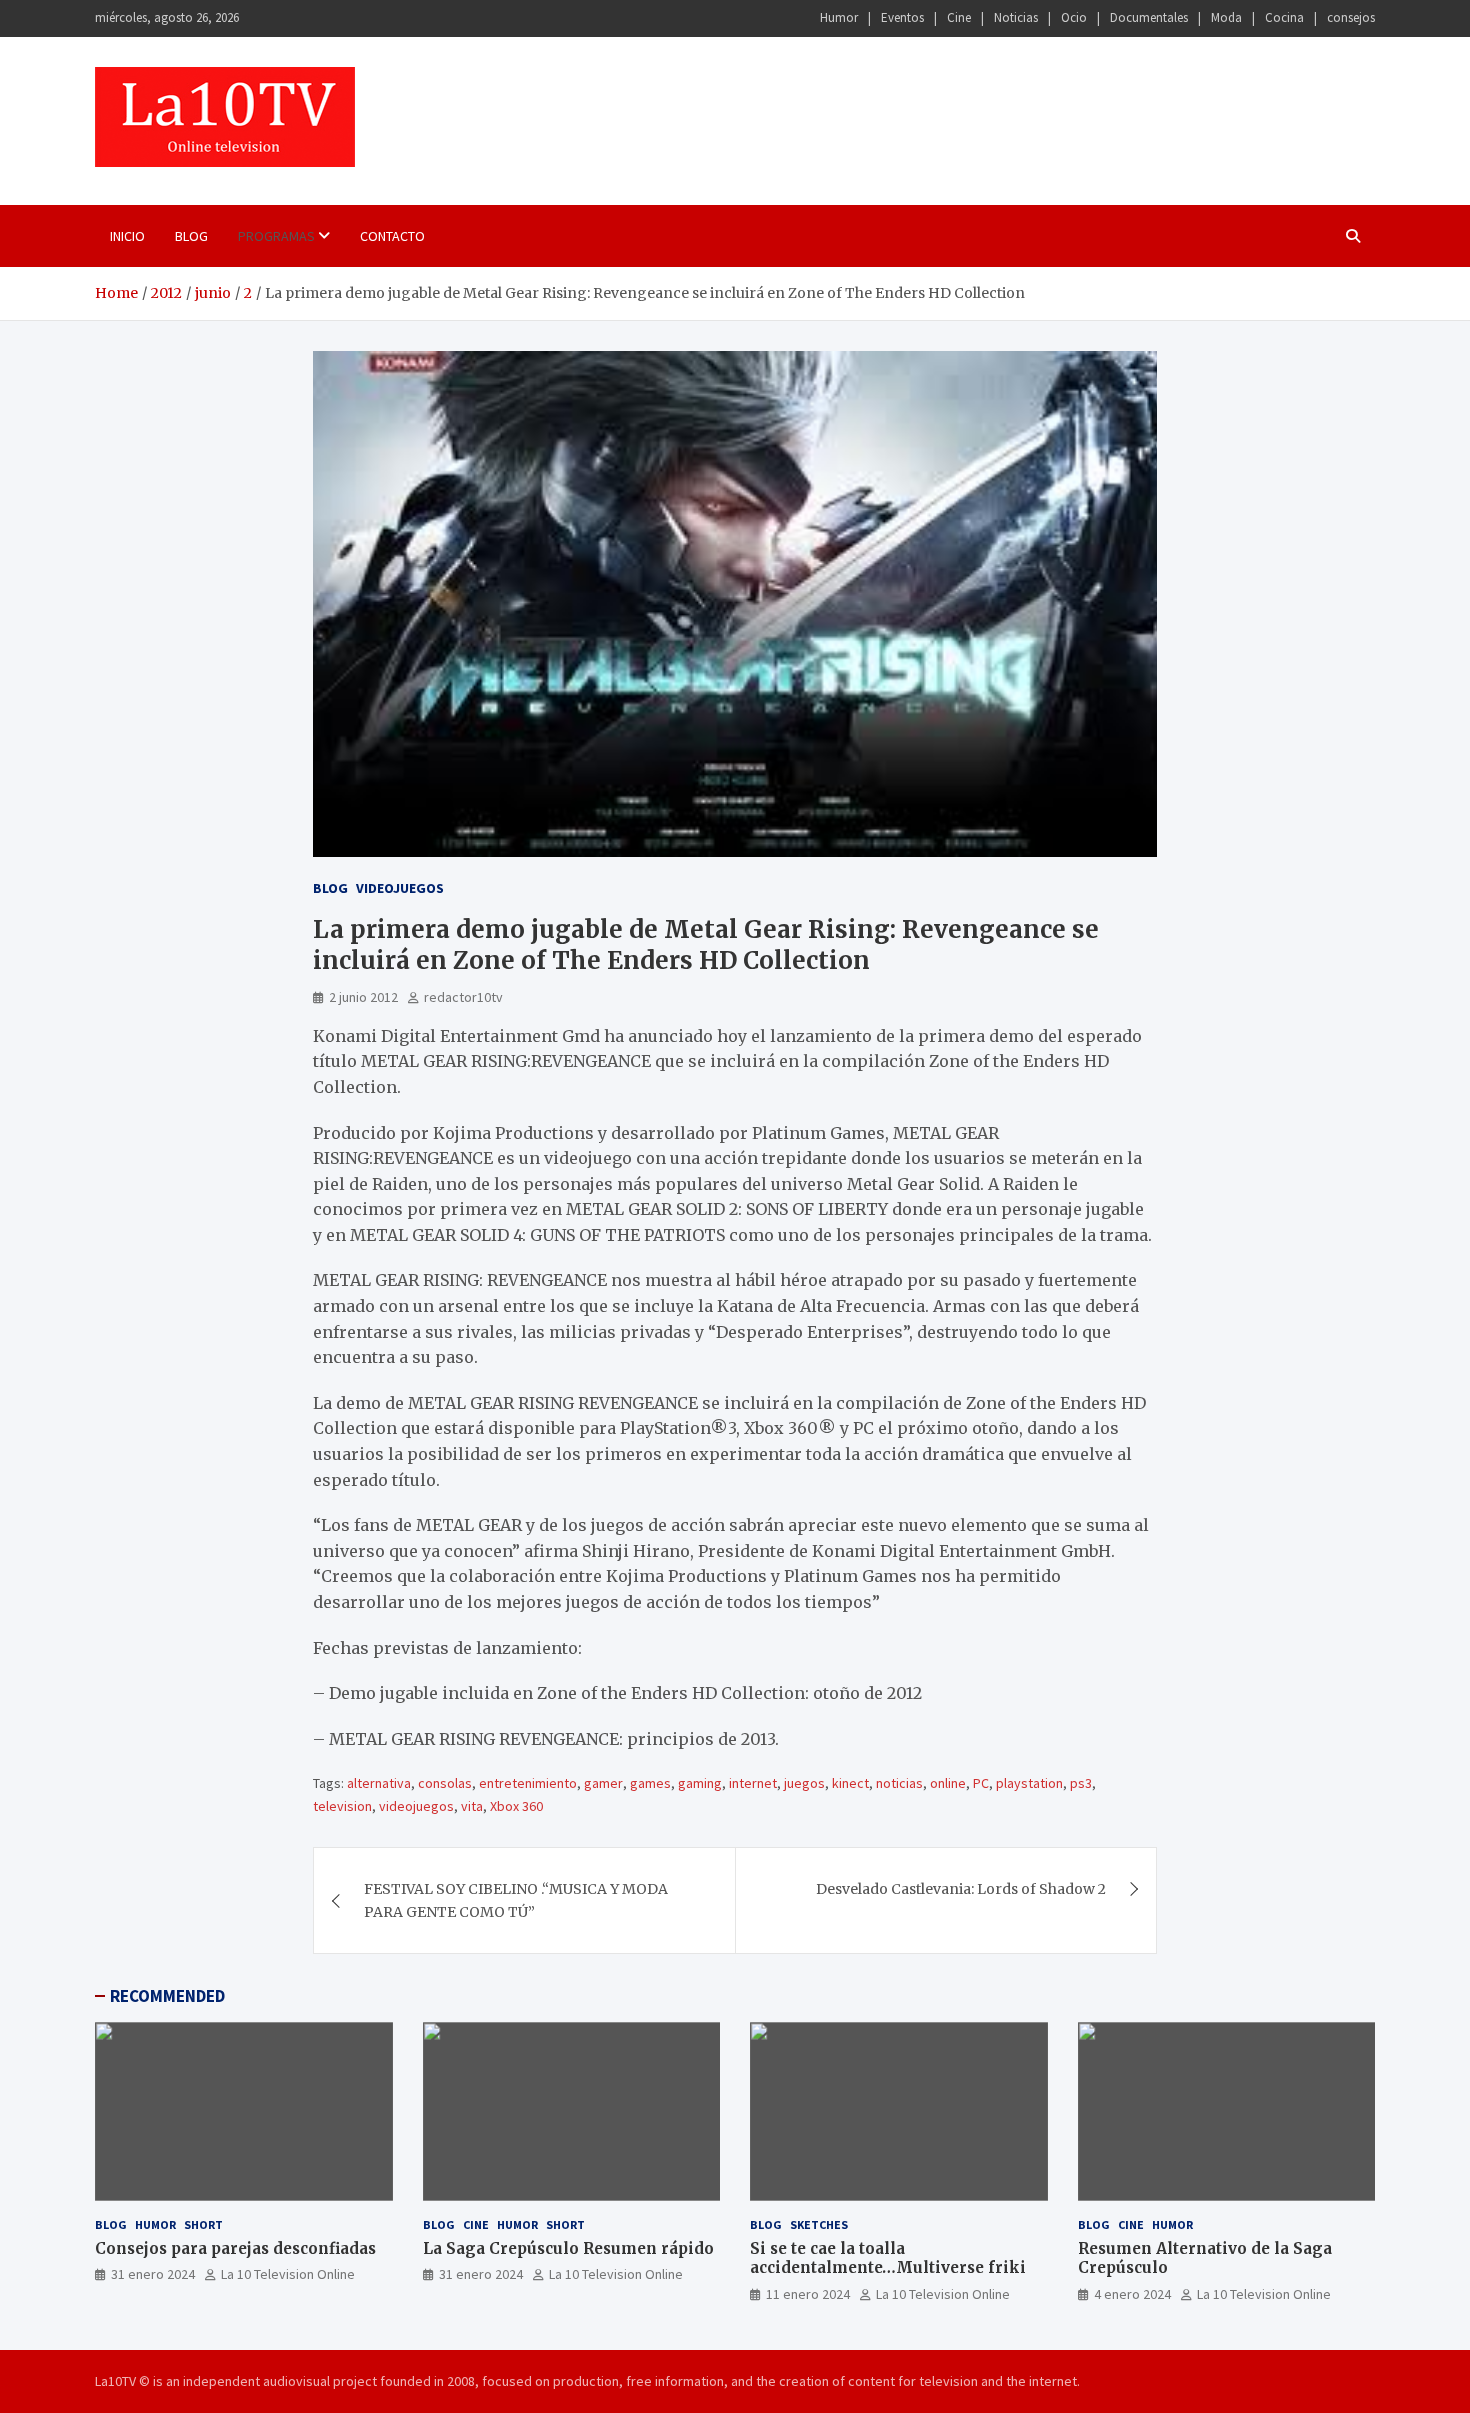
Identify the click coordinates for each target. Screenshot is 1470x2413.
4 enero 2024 (1132, 2294)
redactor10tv (463, 997)
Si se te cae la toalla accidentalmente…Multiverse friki (888, 2258)
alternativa (379, 1783)
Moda (1226, 17)
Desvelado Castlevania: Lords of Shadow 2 (961, 1889)
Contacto (392, 236)
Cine (959, 17)
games (650, 1783)
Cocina (1284, 17)
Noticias (1016, 17)
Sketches (819, 2224)
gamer (603, 1783)
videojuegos (416, 1806)
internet (753, 1783)
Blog (191, 236)
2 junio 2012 (363, 997)
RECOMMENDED (167, 1996)
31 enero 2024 (153, 2274)
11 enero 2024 (808, 2294)
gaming (700, 1783)
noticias (899, 1783)
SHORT (203, 2224)
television (342, 1806)
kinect (850, 1783)
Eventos (902, 17)
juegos (804, 1783)
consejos (1351, 17)
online (948, 1783)
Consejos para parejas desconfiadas (235, 2248)
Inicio (127, 236)
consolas (445, 1783)
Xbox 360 (516, 1806)
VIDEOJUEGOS (400, 888)
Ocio (1074, 17)
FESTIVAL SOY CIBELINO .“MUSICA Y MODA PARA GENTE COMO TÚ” (516, 1900)
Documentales (1149, 17)
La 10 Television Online (288, 2274)
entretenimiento (528, 1783)
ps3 (1081, 1783)
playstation (1029, 1783)
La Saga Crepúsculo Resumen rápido (568, 2248)
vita (472, 1806)
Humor (839, 17)
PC (981, 1783)
